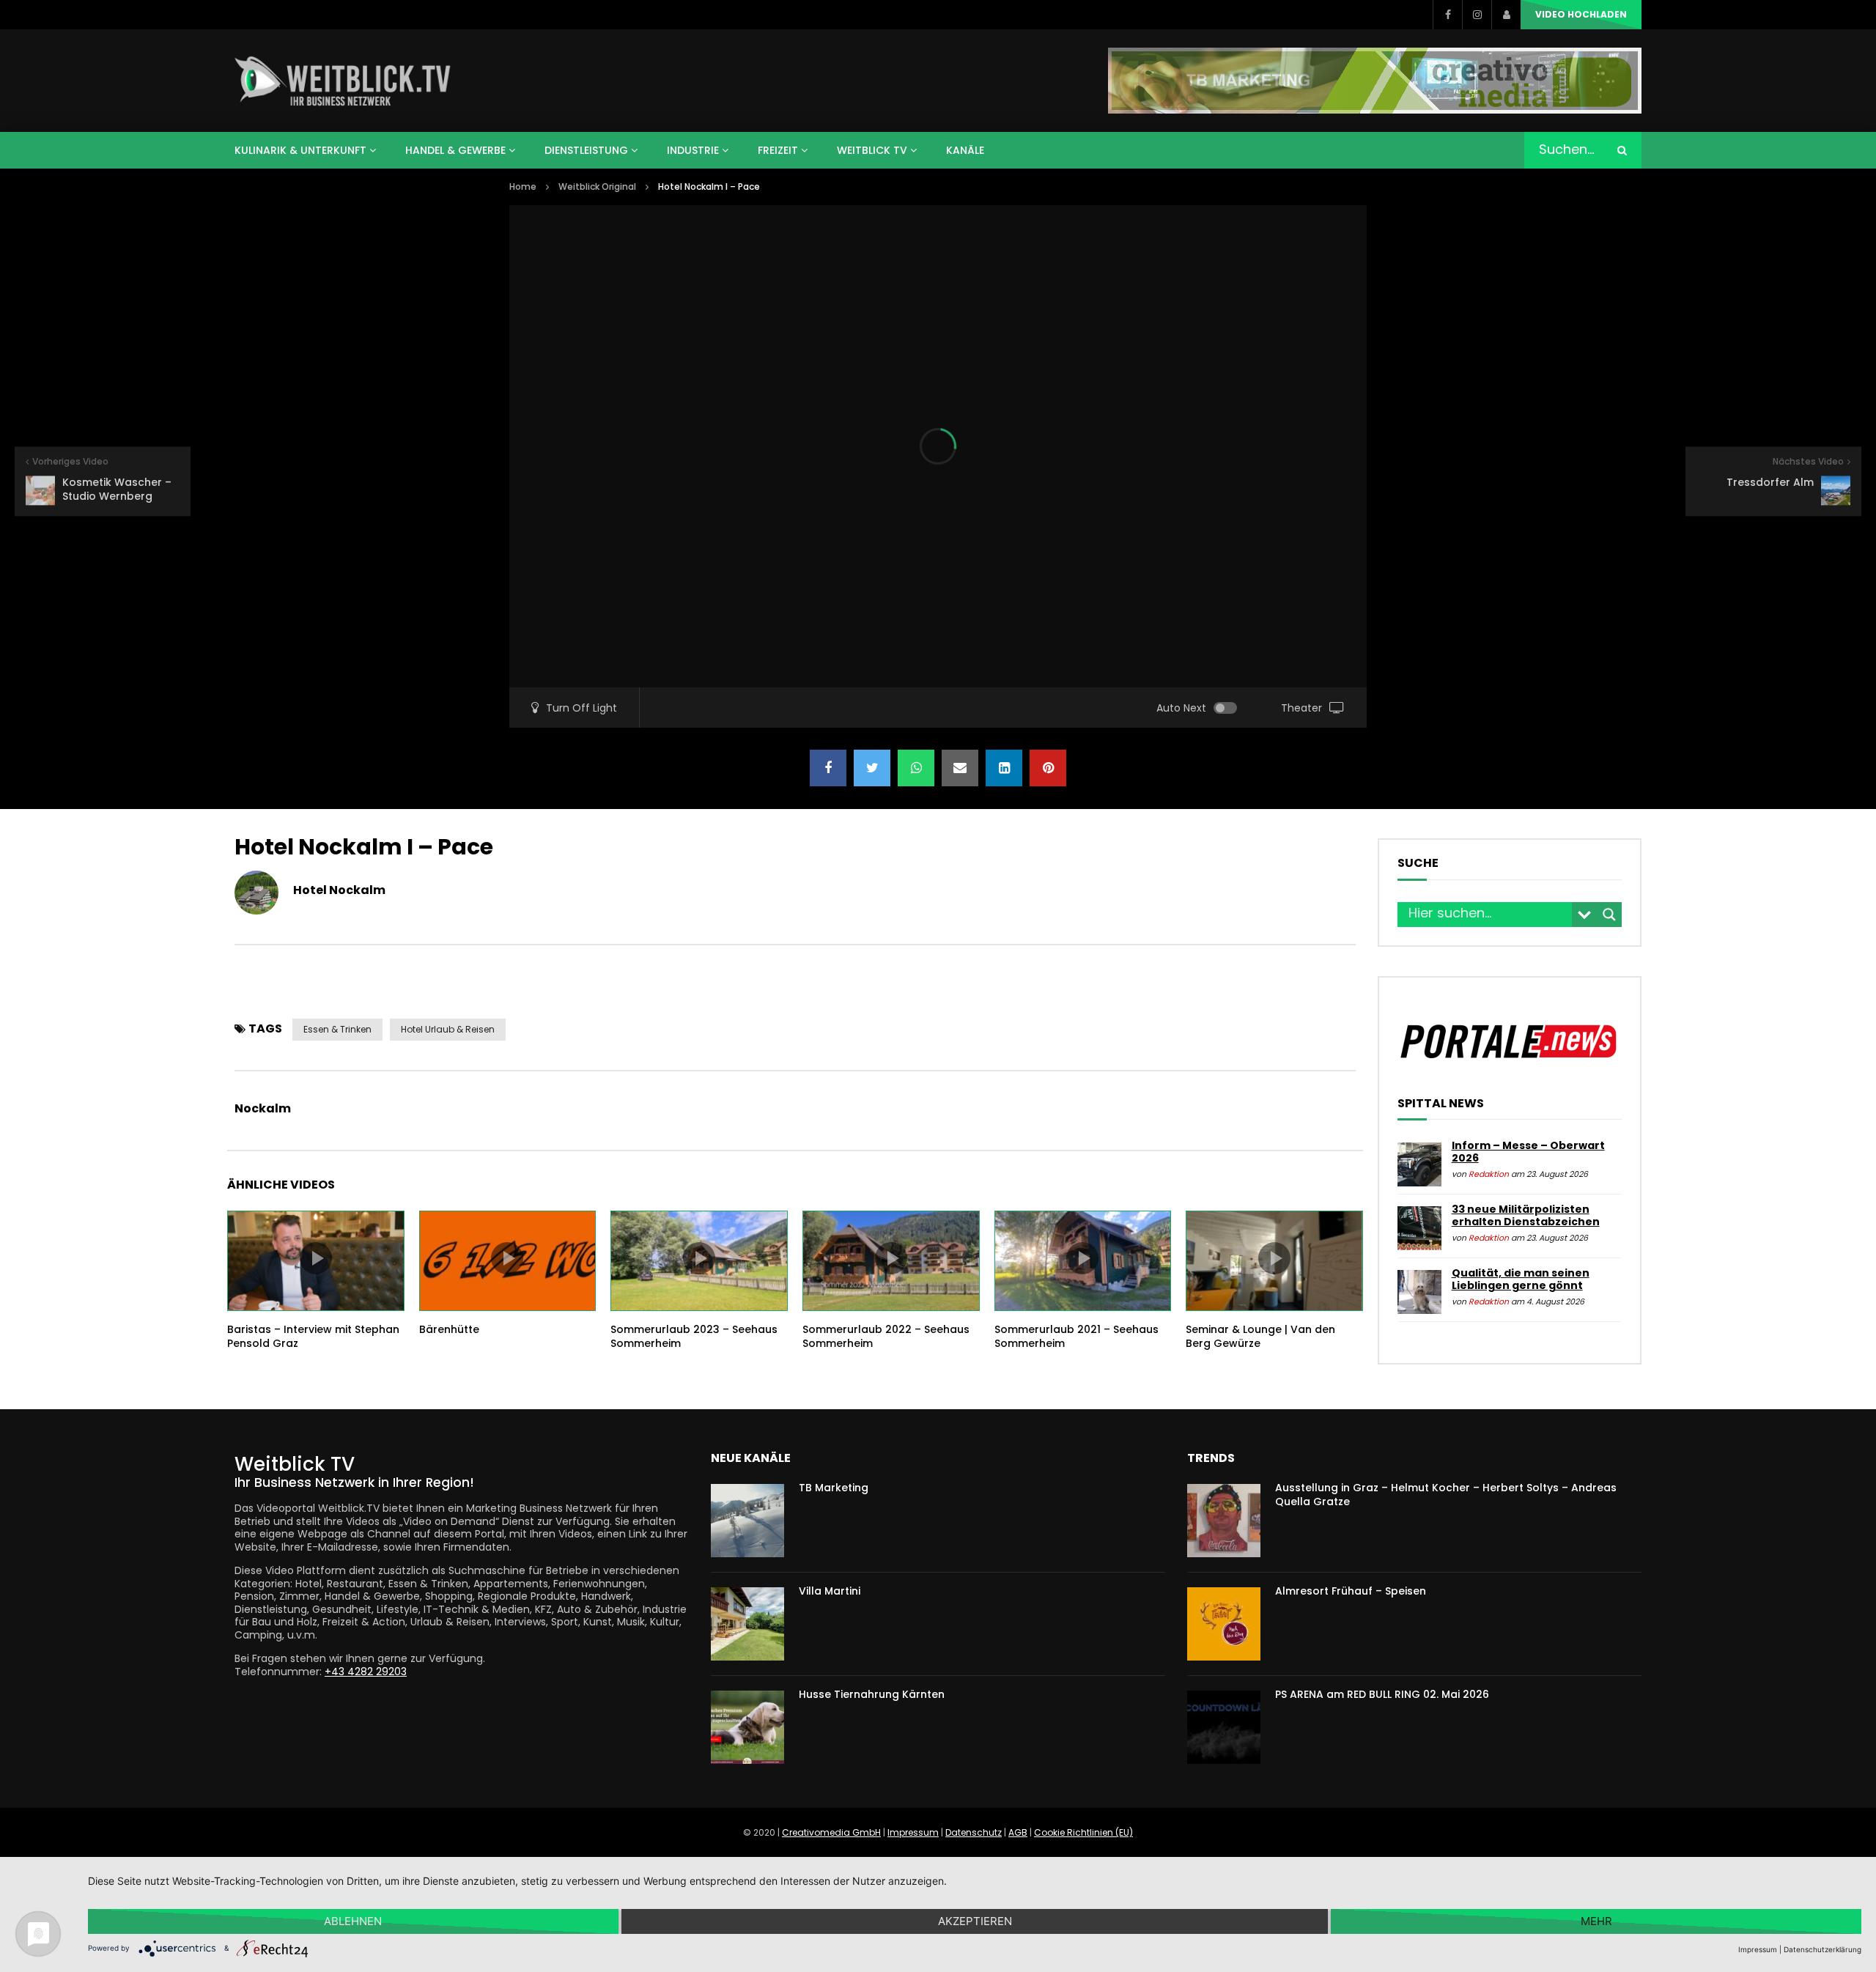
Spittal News (1441, 1104)
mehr (1596, 1921)
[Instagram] (1477, 15)
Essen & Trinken (337, 1029)
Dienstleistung (586, 150)
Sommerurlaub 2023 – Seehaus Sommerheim (694, 1336)
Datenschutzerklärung (1823, 1949)
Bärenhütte (449, 1329)
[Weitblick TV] (343, 81)
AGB (1018, 1832)
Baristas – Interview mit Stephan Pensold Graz (313, 1336)
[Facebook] (1447, 15)
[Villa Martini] (747, 1624)
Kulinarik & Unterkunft (300, 150)
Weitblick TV (872, 150)
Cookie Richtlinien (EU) (1083, 1832)
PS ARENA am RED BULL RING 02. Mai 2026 (1382, 1694)
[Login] (1506, 15)
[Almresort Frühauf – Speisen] (1224, 1624)
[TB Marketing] (747, 1521)
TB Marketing (834, 1488)
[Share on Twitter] (872, 768)
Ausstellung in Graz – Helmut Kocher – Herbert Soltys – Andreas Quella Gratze (1446, 1495)
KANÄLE (965, 150)
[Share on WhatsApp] (916, 768)
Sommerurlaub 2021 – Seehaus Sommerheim (1077, 1336)
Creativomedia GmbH (831, 1832)
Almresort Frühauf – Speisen (1351, 1591)
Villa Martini (830, 1591)
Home (523, 187)
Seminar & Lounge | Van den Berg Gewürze (1260, 1336)
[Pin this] (1048, 768)
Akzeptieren (975, 1921)
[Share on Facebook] (828, 768)
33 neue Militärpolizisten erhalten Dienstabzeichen (1526, 1216)
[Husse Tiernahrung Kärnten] (747, 1727)
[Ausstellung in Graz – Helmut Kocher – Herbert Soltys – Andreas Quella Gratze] (1224, 1521)
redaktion (1489, 1174)
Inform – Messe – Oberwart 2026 (1528, 1152)
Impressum (913, 1832)
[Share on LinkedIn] (1004, 768)
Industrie (693, 150)
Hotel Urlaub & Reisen (448, 1029)
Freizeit (778, 150)
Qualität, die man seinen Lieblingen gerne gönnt (1521, 1279)
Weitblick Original (597, 187)
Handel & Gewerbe (455, 150)
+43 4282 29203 (366, 1672)
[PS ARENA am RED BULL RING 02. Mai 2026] (1224, 1727)
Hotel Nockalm (339, 890)
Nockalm (263, 1108)
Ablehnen (353, 1921)
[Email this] (960, 768)
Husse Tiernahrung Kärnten (872, 1694)
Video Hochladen (1581, 14)
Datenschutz (974, 1832)
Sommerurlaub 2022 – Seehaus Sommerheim (886, 1336)
